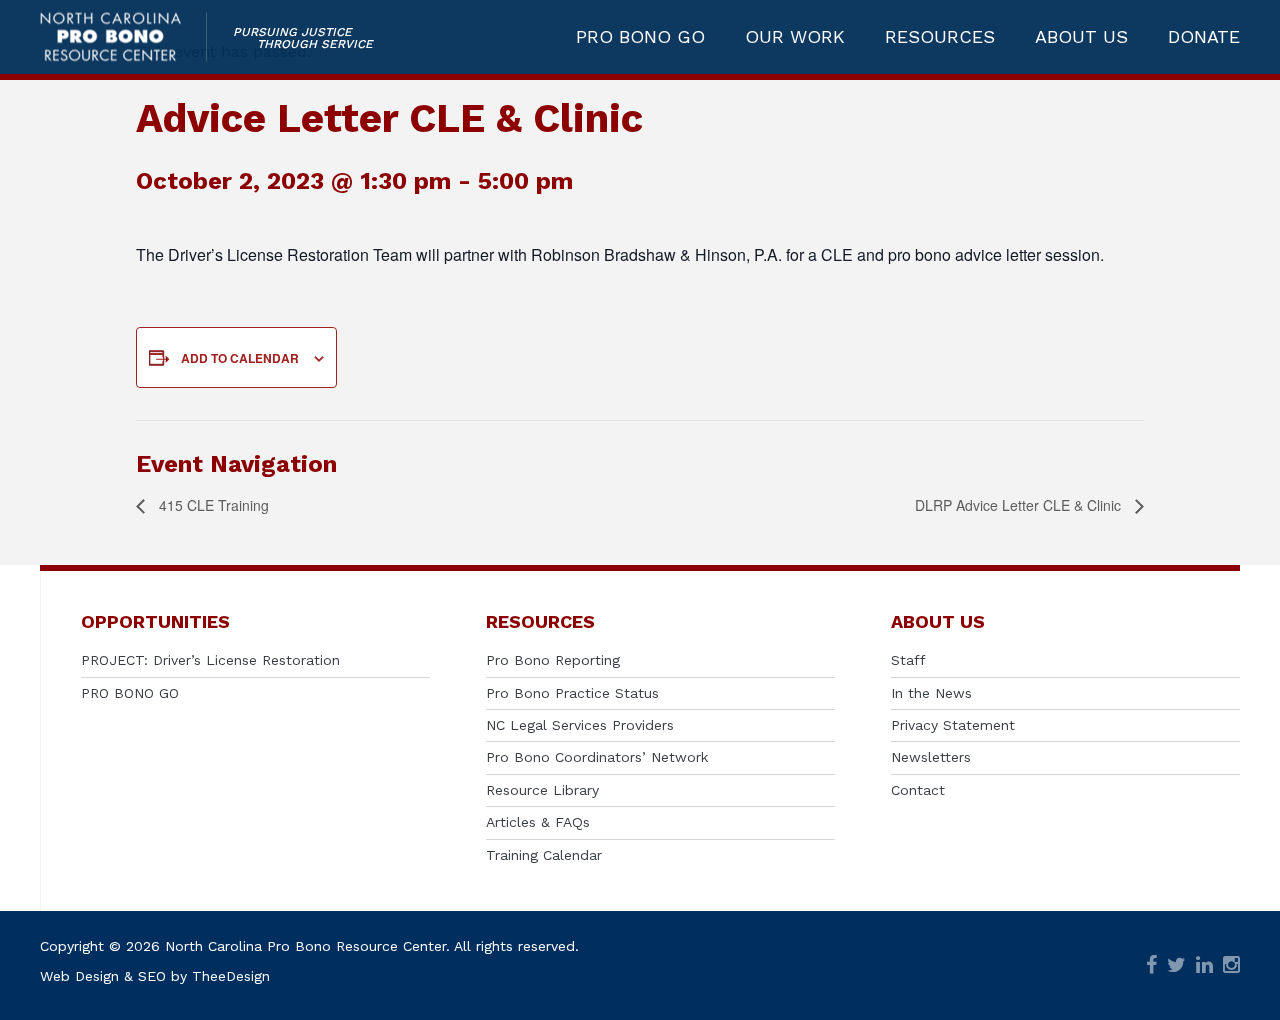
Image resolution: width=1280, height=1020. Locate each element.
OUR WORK (795, 37)
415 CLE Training (212, 505)
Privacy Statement (953, 725)
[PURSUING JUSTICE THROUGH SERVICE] (123, 37)
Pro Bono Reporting (553, 660)
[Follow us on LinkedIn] (1204, 965)
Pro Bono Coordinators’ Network (597, 757)
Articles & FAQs (538, 822)
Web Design (79, 976)
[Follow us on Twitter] (1176, 965)
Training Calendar (544, 855)
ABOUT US (1081, 37)
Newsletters (931, 757)
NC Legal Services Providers (580, 725)
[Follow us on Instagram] (1231, 965)
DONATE (1204, 37)
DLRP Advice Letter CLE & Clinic (1020, 505)
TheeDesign (231, 976)
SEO (152, 976)
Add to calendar (240, 358)
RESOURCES (940, 37)
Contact (918, 790)
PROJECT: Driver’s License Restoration (210, 660)
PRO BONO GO (640, 37)
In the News (931, 693)
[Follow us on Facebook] (1151, 965)
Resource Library (542, 790)
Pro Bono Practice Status (572, 693)
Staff (908, 660)
